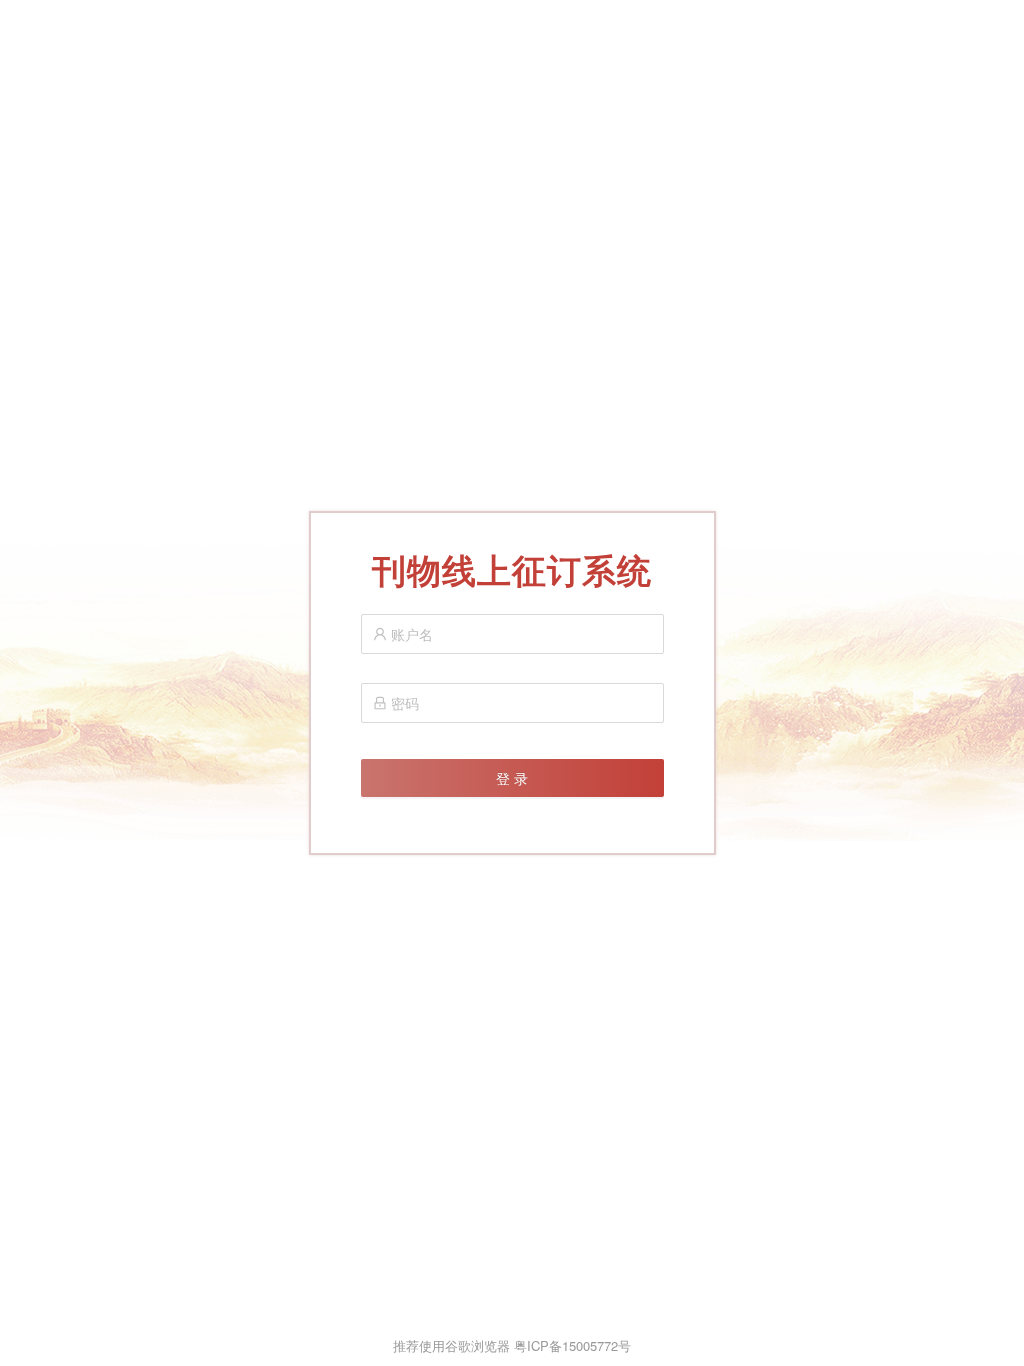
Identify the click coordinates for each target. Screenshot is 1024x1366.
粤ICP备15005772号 (572, 1345)
